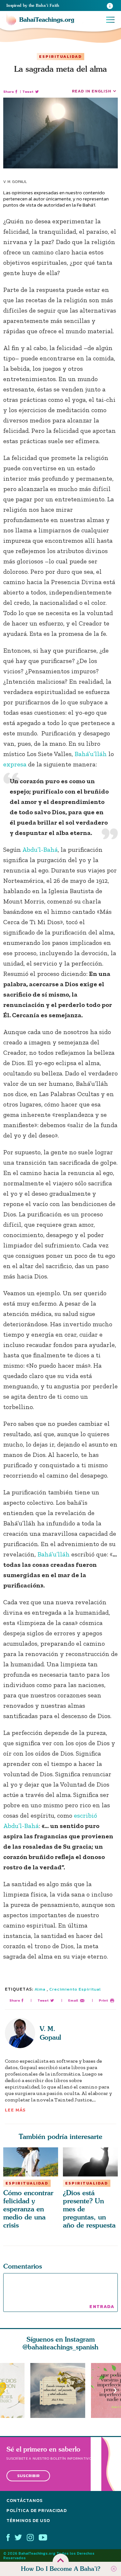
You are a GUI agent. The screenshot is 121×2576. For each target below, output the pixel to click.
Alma (40, 1989)
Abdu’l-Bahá (40, 850)
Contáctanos (25, 2501)
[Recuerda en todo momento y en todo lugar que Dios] (61, 2390)
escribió (86, 1815)
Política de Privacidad (37, 2511)
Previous (6, 2390)
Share (9, 92)
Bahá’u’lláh (91, 754)
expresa (15, 764)
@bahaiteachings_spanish (60, 2347)
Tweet (28, 92)
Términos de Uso (28, 2521)
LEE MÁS (15, 2110)
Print (103, 2000)
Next (115, 2390)
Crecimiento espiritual (75, 1989)
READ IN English (92, 91)
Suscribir (28, 2476)
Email (73, 2000)
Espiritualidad (60, 57)
